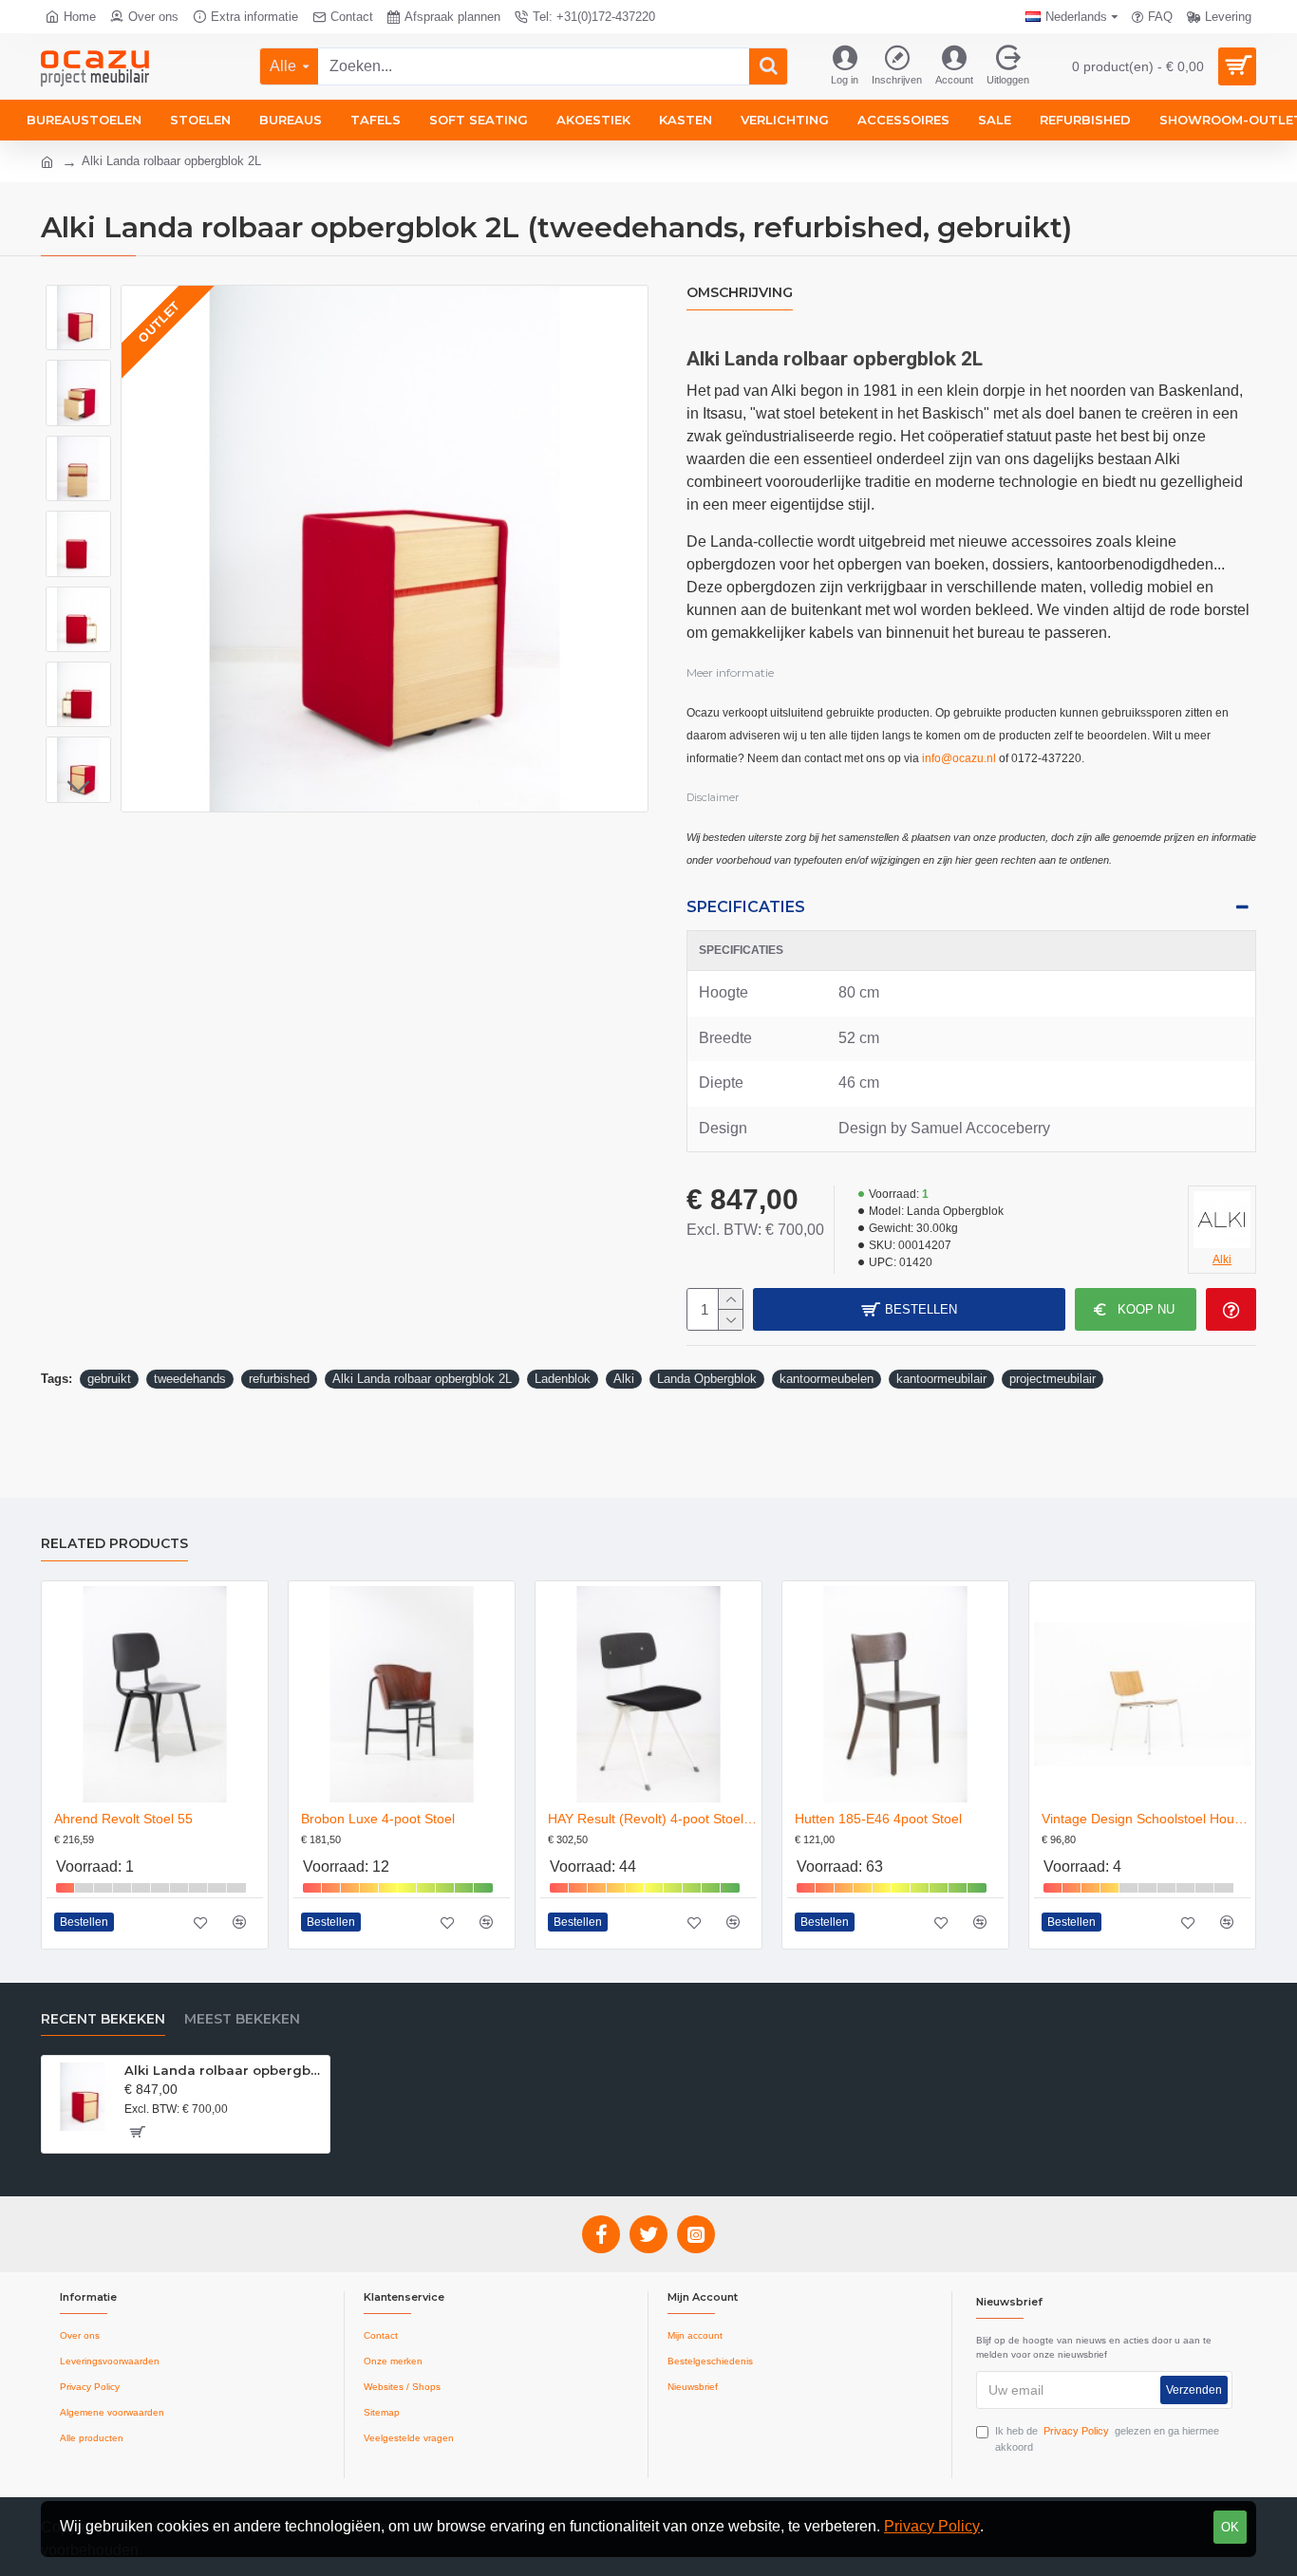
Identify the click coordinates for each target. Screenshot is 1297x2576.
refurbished (279, 1379)
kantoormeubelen (827, 1379)
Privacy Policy (932, 2526)
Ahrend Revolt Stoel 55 (123, 1819)
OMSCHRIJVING (740, 293)
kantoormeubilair (941, 1379)
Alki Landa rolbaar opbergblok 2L (422, 1379)
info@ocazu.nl (959, 758)
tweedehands (190, 1379)
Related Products (114, 1544)
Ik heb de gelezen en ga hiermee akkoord (1107, 2439)
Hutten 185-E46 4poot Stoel (878, 1819)
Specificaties (746, 907)
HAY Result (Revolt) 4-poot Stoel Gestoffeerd (652, 1819)
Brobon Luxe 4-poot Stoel (378, 1819)
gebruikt (109, 1379)
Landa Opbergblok (707, 1379)
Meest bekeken (242, 2019)
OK (1230, 2527)
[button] (79, 299)
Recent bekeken (103, 2019)
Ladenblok (563, 1379)
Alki (624, 1379)
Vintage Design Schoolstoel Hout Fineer (1146, 1819)
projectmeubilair (1053, 1379)
